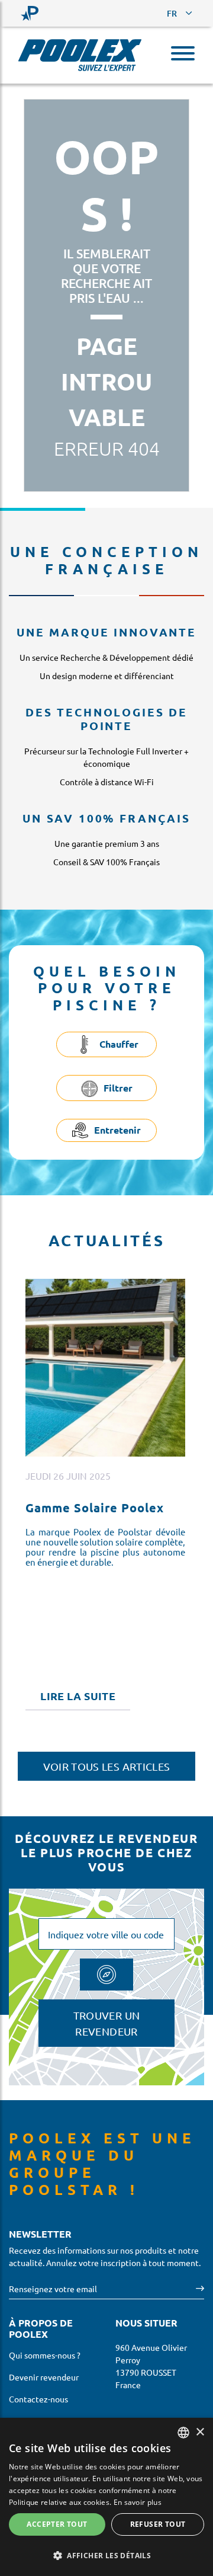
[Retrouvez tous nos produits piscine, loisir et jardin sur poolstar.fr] (30, 13)
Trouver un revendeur (107, 2023)
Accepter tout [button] (57, 2524)
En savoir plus (138, 2502)
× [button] (200, 2432)
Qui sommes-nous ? (45, 2355)
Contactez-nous (38, 2399)
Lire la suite (78, 1696)
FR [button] (172, 13)
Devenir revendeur (44, 2377)
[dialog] (106, 2497)
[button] (106, 2555)
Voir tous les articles (107, 1766)
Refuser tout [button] (158, 2524)
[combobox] (183, 2433)
